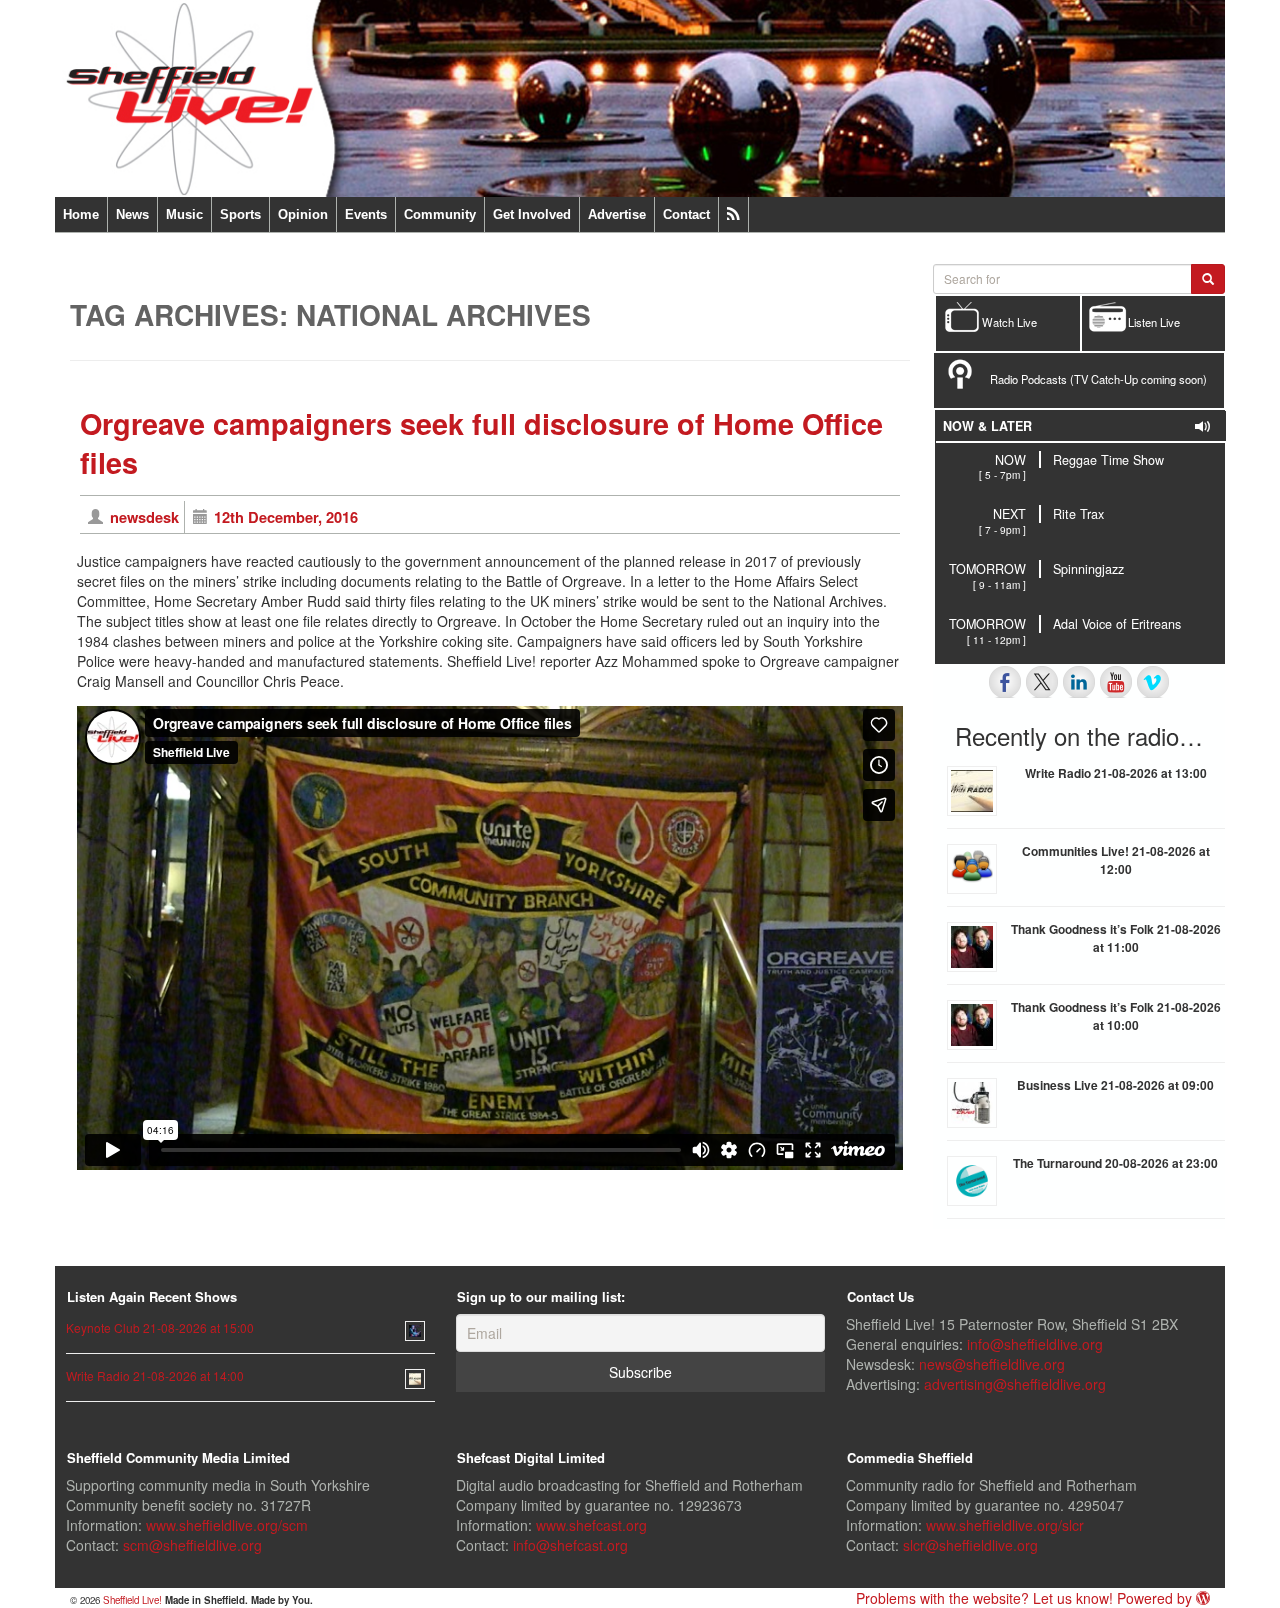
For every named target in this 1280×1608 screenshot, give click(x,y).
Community (440, 214)
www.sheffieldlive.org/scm (227, 1525)
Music (184, 214)
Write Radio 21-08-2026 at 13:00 (1116, 773)
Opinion (303, 214)
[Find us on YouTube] (1116, 682)
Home (81, 214)
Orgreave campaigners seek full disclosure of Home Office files (481, 443)
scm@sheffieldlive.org (192, 1545)
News (132, 214)
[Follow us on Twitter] (1042, 682)
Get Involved (532, 214)
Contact (686, 214)
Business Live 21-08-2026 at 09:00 (1115, 1085)
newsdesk (144, 517)
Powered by (1156, 1598)
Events (366, 214)
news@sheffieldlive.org (992, 1364)
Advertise (617, 214)
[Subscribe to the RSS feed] (733, 214)
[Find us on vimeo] (1153, 682)
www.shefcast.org (591, 1525)
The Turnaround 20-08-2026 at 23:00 (1115, 1163)
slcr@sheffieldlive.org (970, 1545)
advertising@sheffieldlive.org (1015, 1384)
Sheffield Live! (132, 1600)
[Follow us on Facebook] (1005, 682)
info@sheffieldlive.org (1035, 1344)
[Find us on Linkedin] (1079, 682)
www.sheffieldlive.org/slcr (1005, 1525)
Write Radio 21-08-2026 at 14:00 (155, 1375)
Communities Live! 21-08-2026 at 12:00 (1116, 860)
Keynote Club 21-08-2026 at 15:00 (160, 1327)
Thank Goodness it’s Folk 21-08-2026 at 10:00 (1116, 1016)
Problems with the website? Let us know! (984, 1598)
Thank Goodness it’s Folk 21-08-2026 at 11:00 (1116, 938)
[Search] (1208, 279)
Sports (240, 214)
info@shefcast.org (570, 1545)
